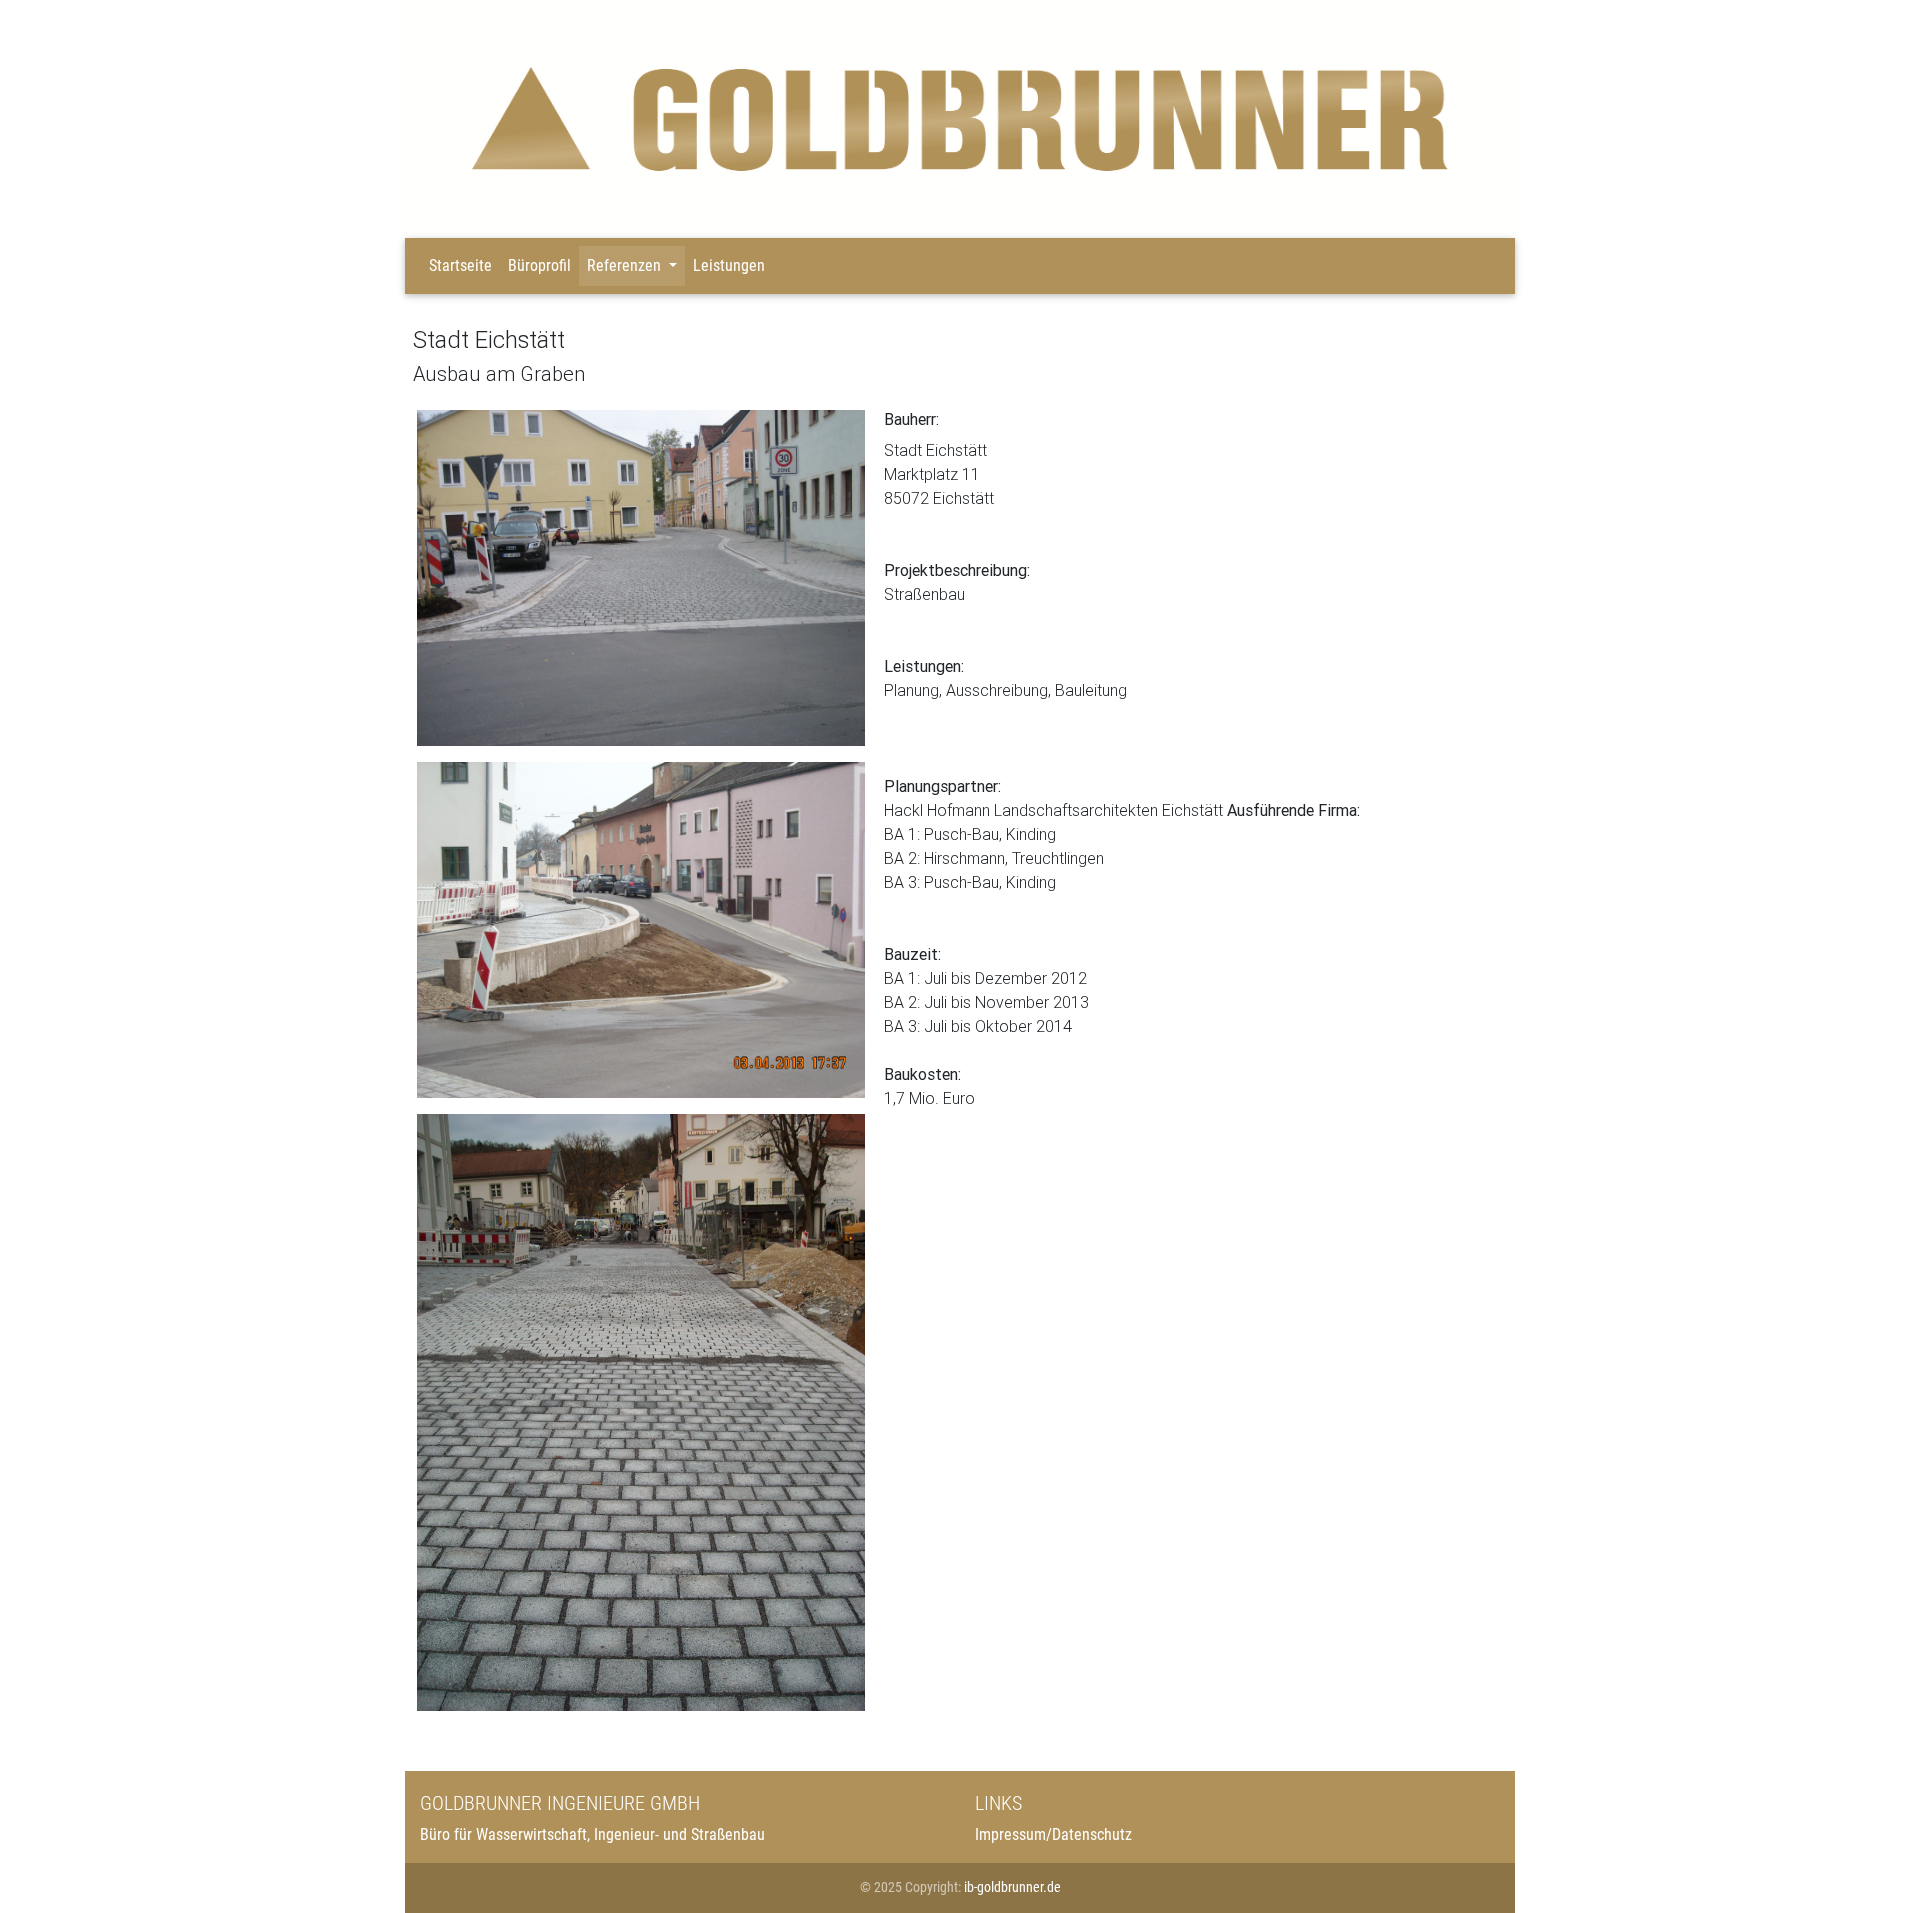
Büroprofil (539, 265)
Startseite (460, 265)
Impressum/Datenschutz (1053, 1834)
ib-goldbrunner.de (1012, 1887)
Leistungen (729, 265)
